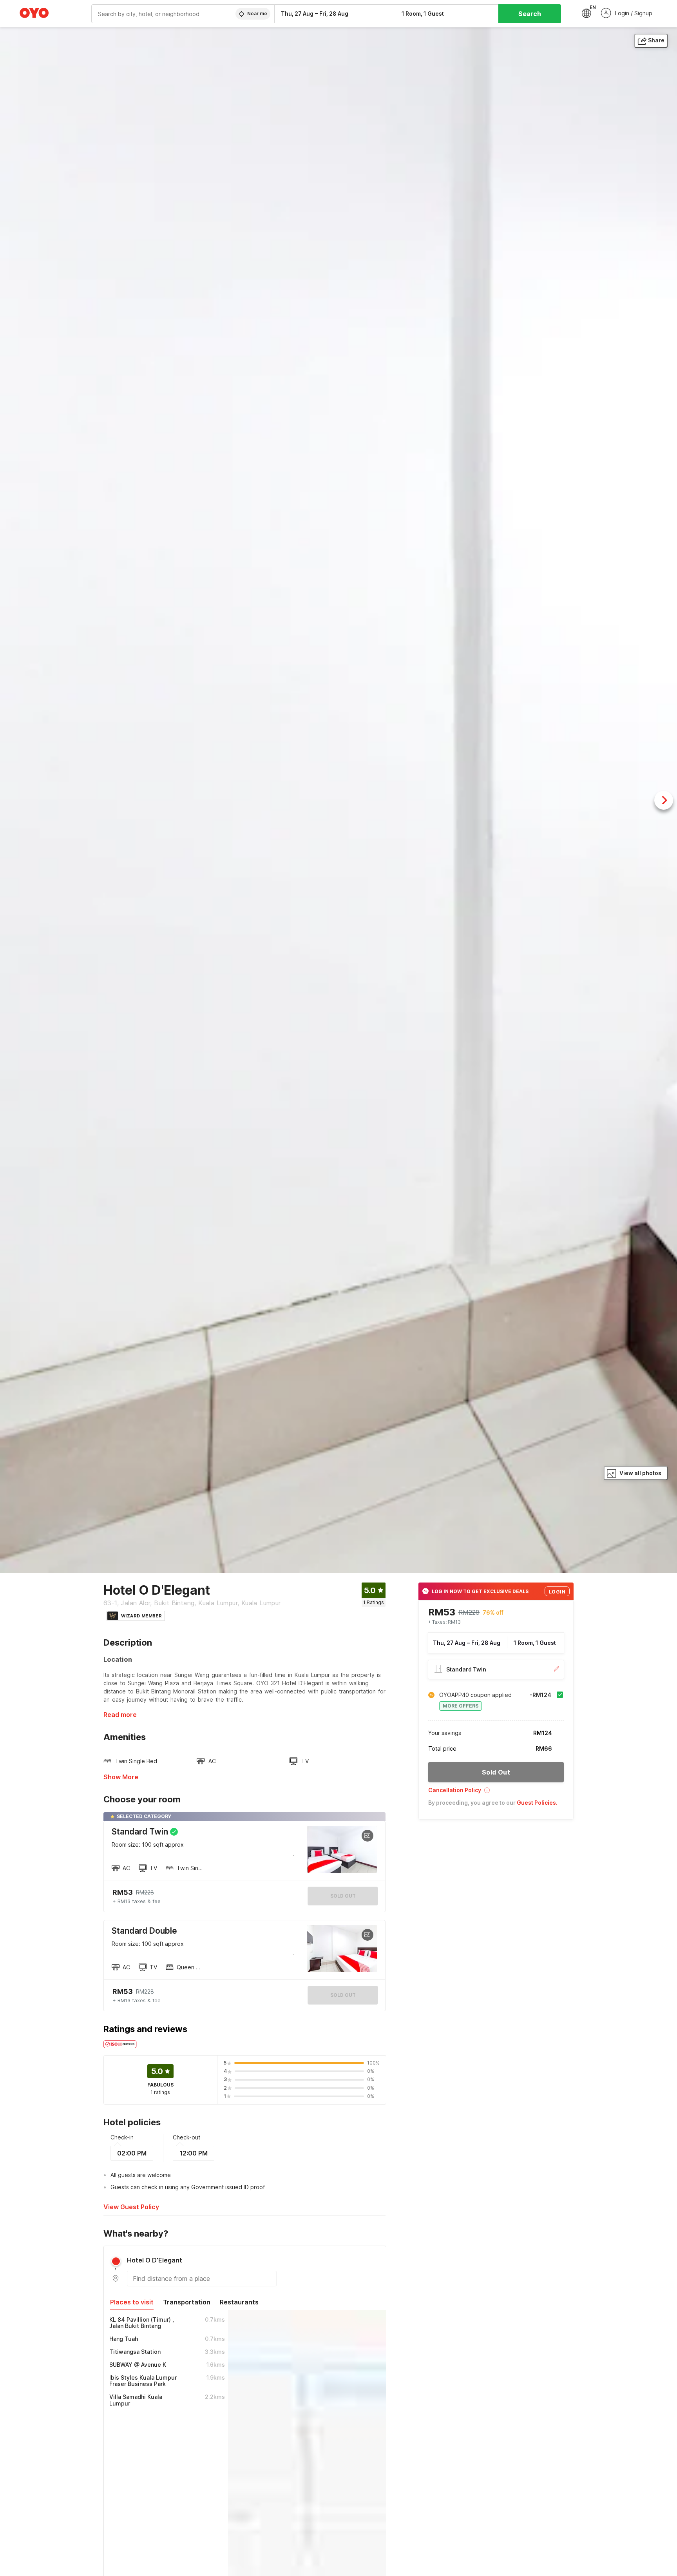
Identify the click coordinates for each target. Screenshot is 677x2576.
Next (664, 800)
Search (530, 14)
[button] (496, 1793)
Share (656, 40)
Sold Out (343, 1995)
